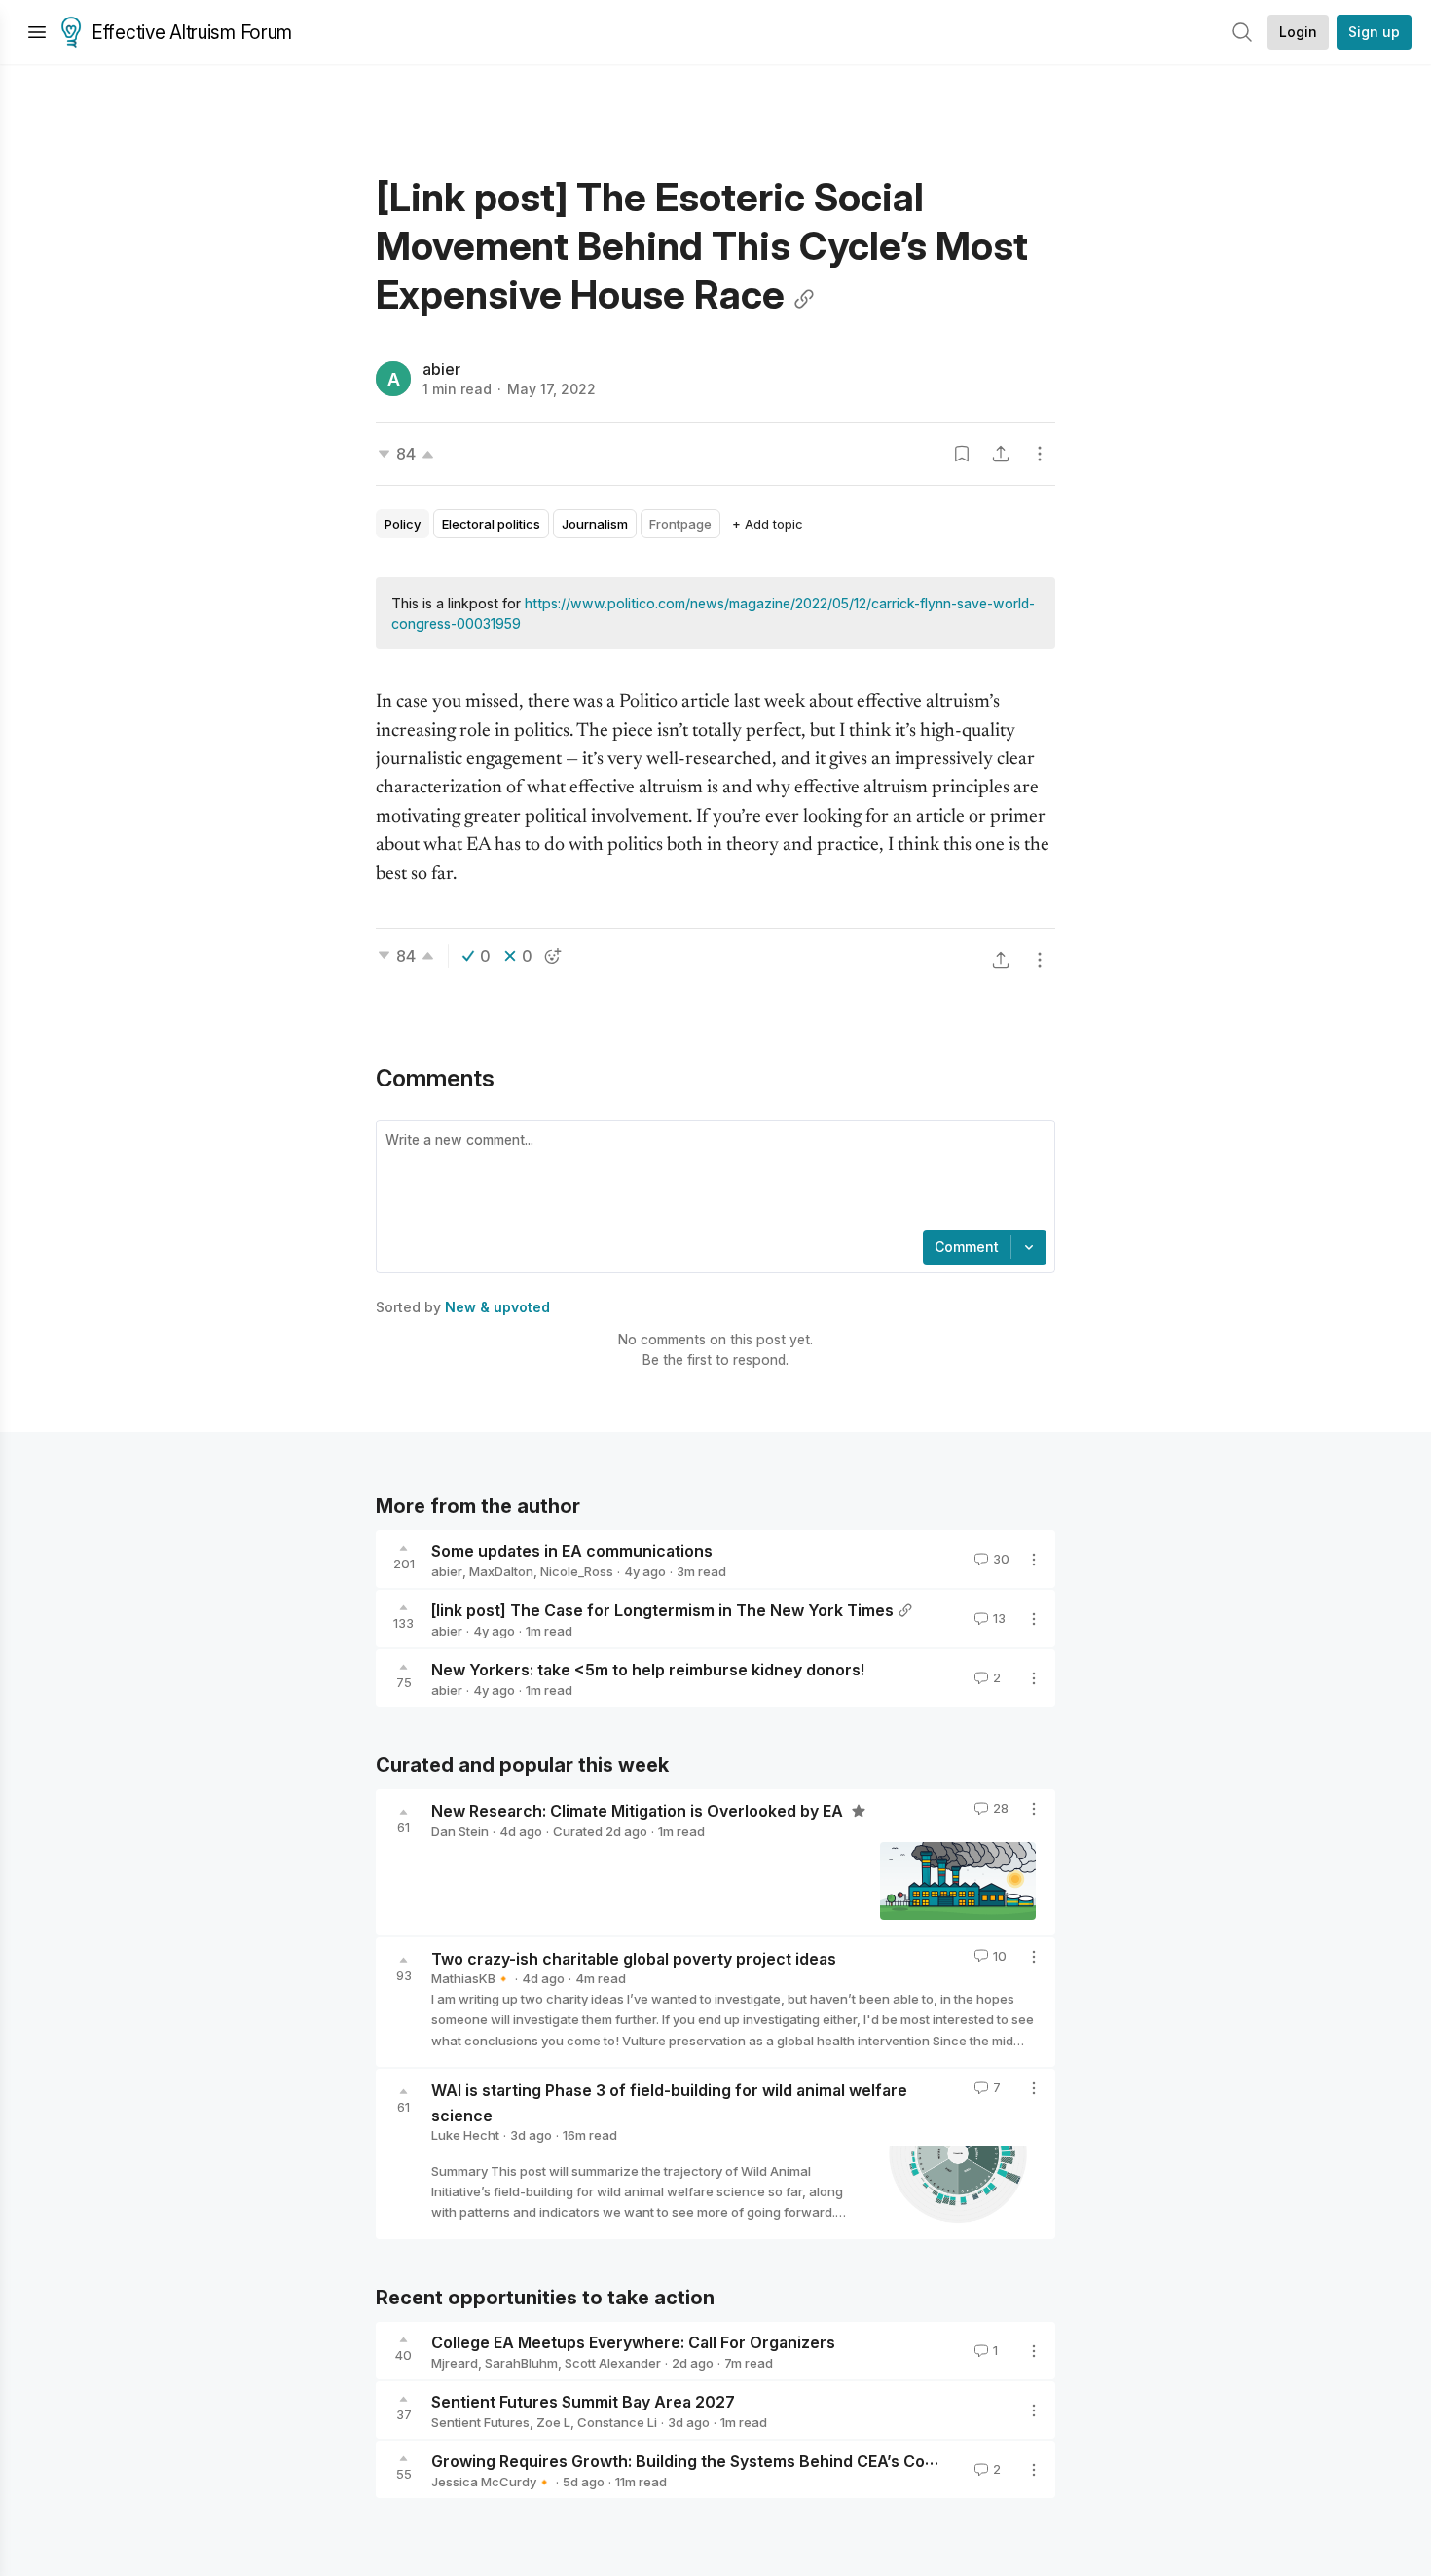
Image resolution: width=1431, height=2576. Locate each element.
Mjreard (455, 2363)
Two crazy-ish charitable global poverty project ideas (634, 1958)
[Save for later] (962, 454)
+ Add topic (768, 524)
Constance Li (617, 2422)
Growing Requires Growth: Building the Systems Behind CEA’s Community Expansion (752, 2461)
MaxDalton (501, 1571)
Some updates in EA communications (572, 1551)
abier (441, 369)
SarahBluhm (521, 2363)
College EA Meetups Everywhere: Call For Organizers (633, 2342)
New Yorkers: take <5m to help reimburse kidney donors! (648, 1670)
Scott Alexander (613, 2363)
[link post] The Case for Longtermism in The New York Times (662, 1610)
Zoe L (553, 2422)
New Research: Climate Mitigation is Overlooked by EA (639, 1811)
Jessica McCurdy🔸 (492, 2482)
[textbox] (712, 1177)
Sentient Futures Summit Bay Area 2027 (583, 2402)
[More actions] (1040, 454)
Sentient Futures (480, 2422)
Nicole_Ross (577, 1571)
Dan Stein (460, 1831)
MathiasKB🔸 (471, 1978)
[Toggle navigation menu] (37, 32)
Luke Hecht (465, 2135)
